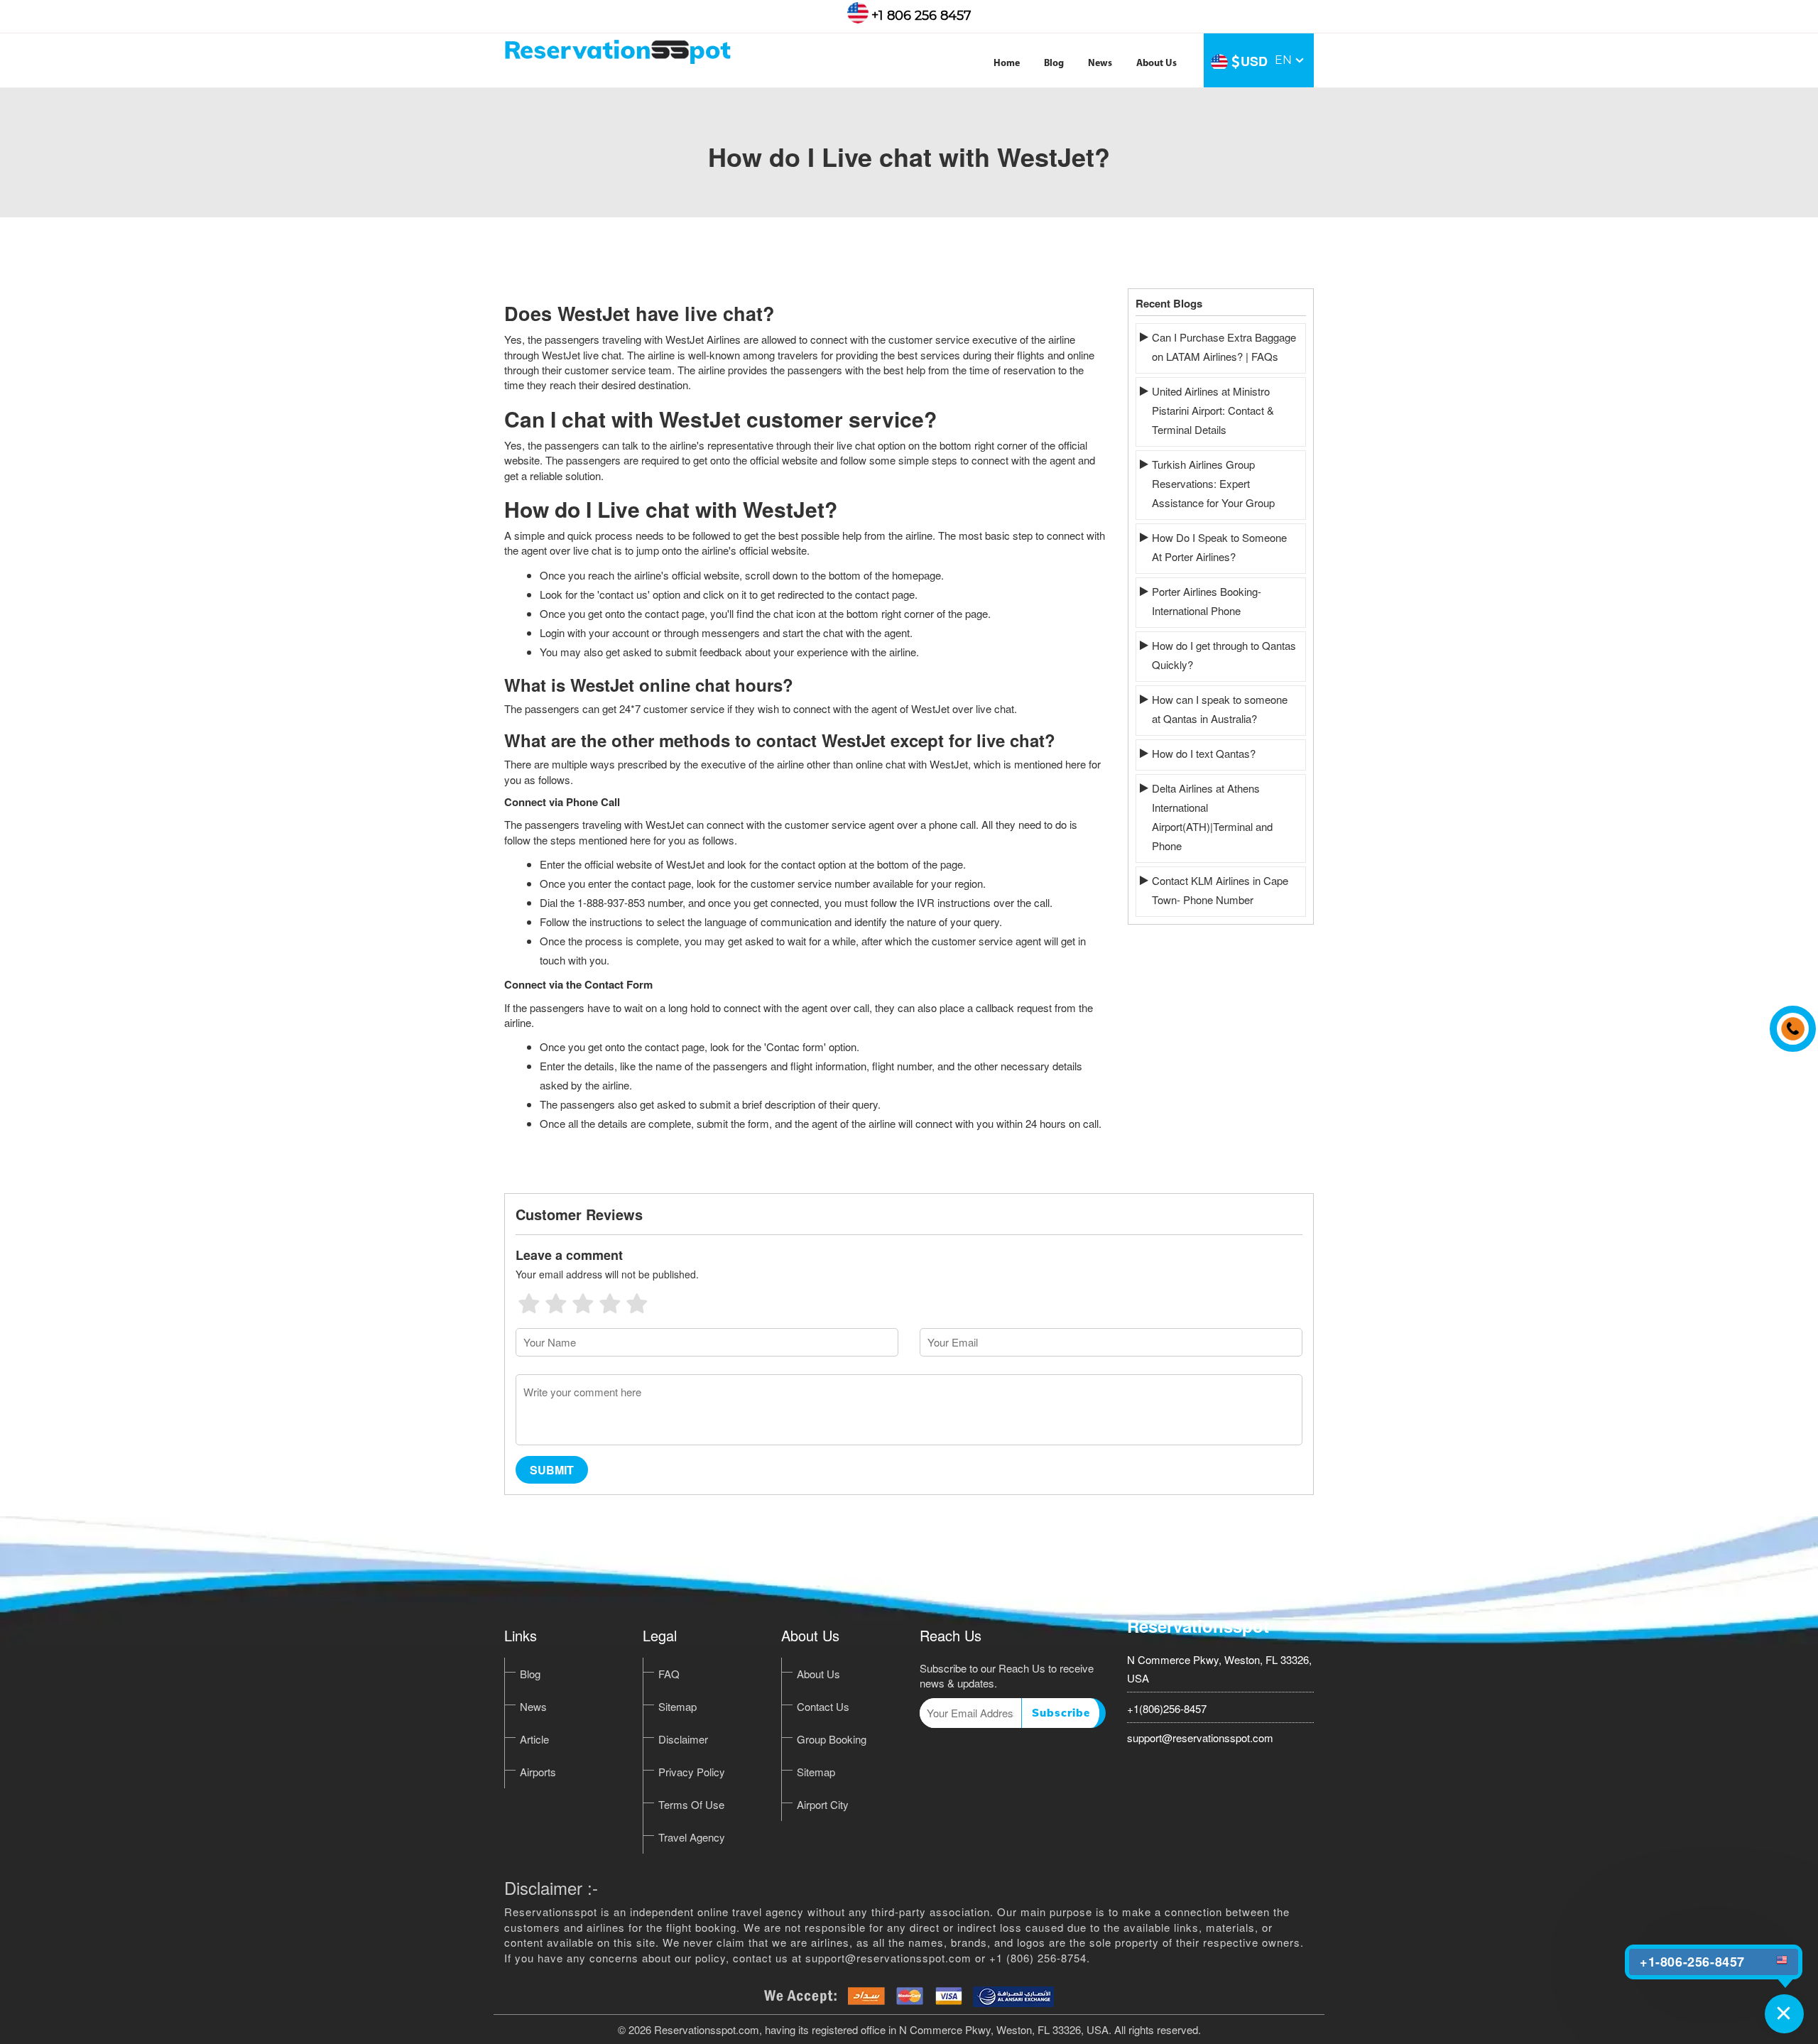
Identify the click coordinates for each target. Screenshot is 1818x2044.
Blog (1054, 64)
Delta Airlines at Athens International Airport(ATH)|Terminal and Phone (1212, 817)
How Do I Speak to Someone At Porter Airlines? (1219, 547)
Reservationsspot (1198, 1626)
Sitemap (677, 1706)
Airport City (823, 1804)
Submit (552, 1470)
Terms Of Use (691, 1804)
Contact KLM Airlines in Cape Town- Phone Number (1220, 890)
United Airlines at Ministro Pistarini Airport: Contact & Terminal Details (1213, 410)
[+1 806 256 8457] (1789, 1022)
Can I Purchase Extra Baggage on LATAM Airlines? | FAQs (1224, 347)
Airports (538, 1772)
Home (1007, 64)
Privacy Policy (692, 1772)
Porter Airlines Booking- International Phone (1207, 601)
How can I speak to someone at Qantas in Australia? (1220, 709)
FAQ (669, 1674)
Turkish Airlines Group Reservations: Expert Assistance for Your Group (1213, 483)
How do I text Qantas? (1204, 753)
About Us (1156, 64)
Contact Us (823, 1706)
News (1100, 64)
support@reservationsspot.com (1200, 1738)
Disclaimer (683, 1739)
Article (534, 1739)
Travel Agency (692, 1837)
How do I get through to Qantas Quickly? (1224, 655)
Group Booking (832, 1739)
